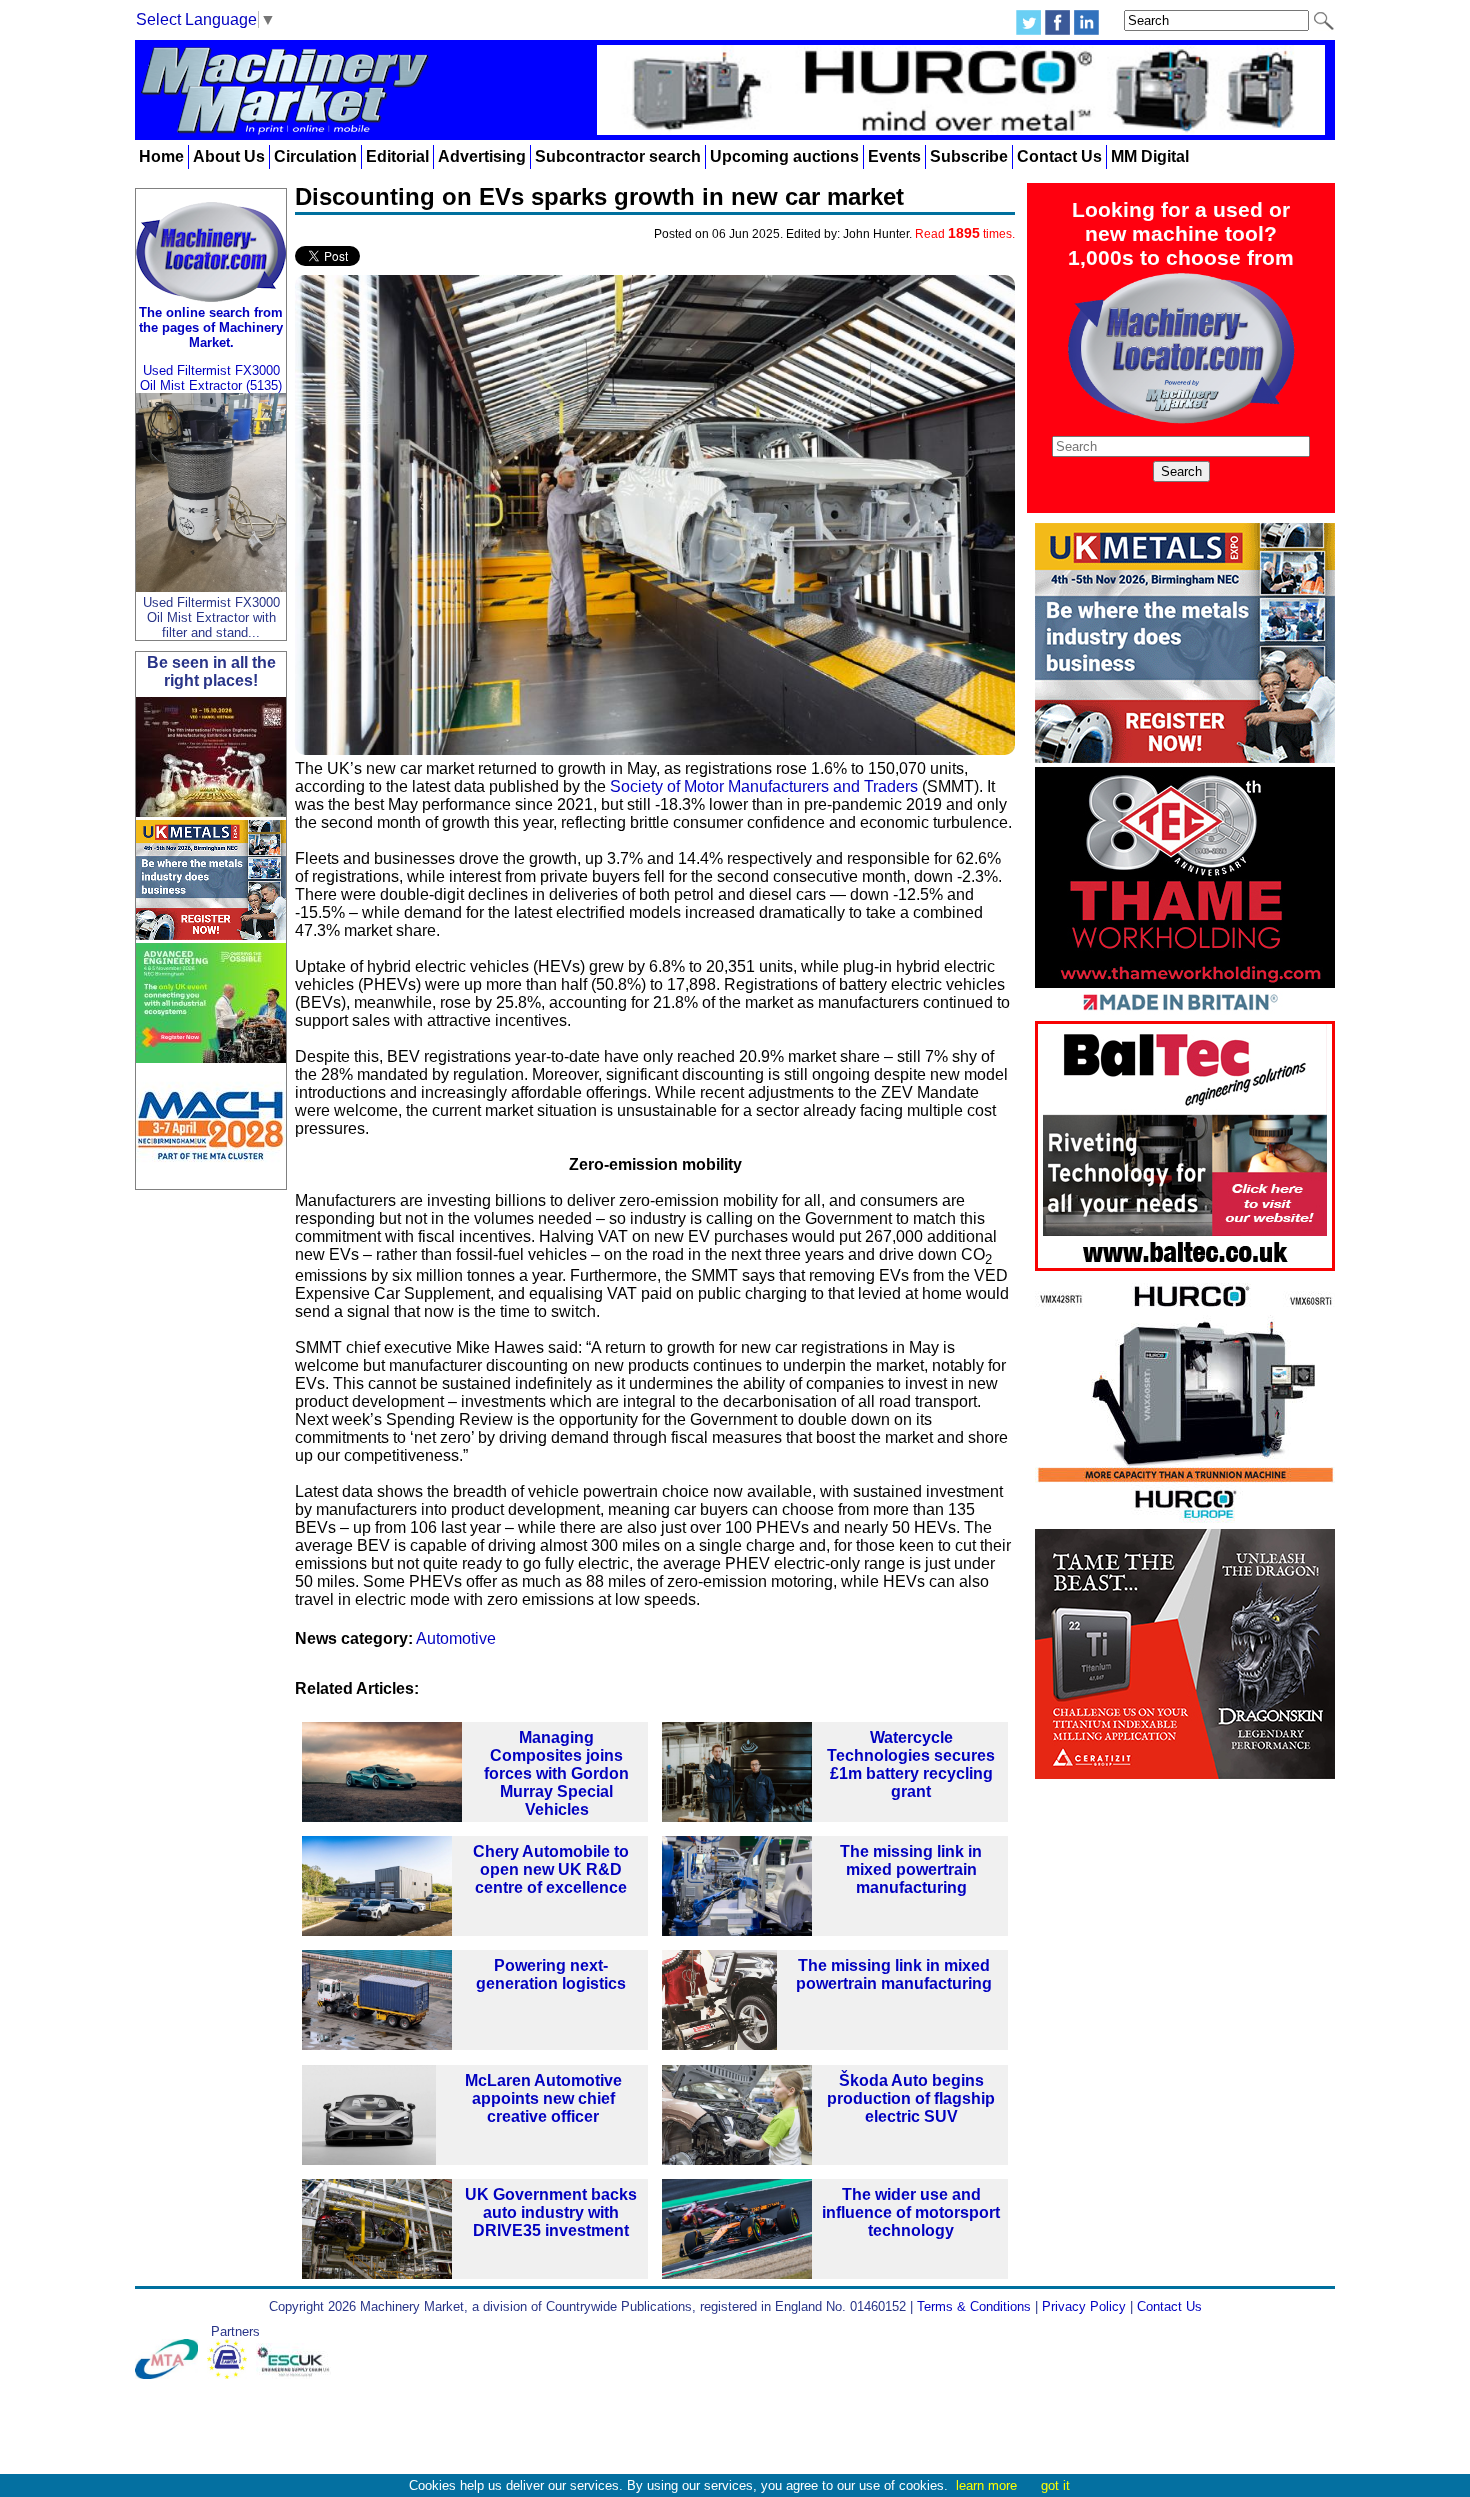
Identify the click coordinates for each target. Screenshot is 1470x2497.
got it (1055, 2485)
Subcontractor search (618, 156)
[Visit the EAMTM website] (231, 2374)
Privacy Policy (1084, 2306)
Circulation (315, 156)
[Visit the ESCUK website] (296, 2374)
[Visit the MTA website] (171, 2374)
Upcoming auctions (784, 156)
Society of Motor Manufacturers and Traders (764, 786)
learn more (986, 2485)
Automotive (456, 1638)
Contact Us (1059, 156)
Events (894, 156)
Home (161, 156)
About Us (229, 156)
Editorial (397, 156)
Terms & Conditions (974, 2306)
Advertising (482, 156)
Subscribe (969, 156)
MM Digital (1150, 156)
